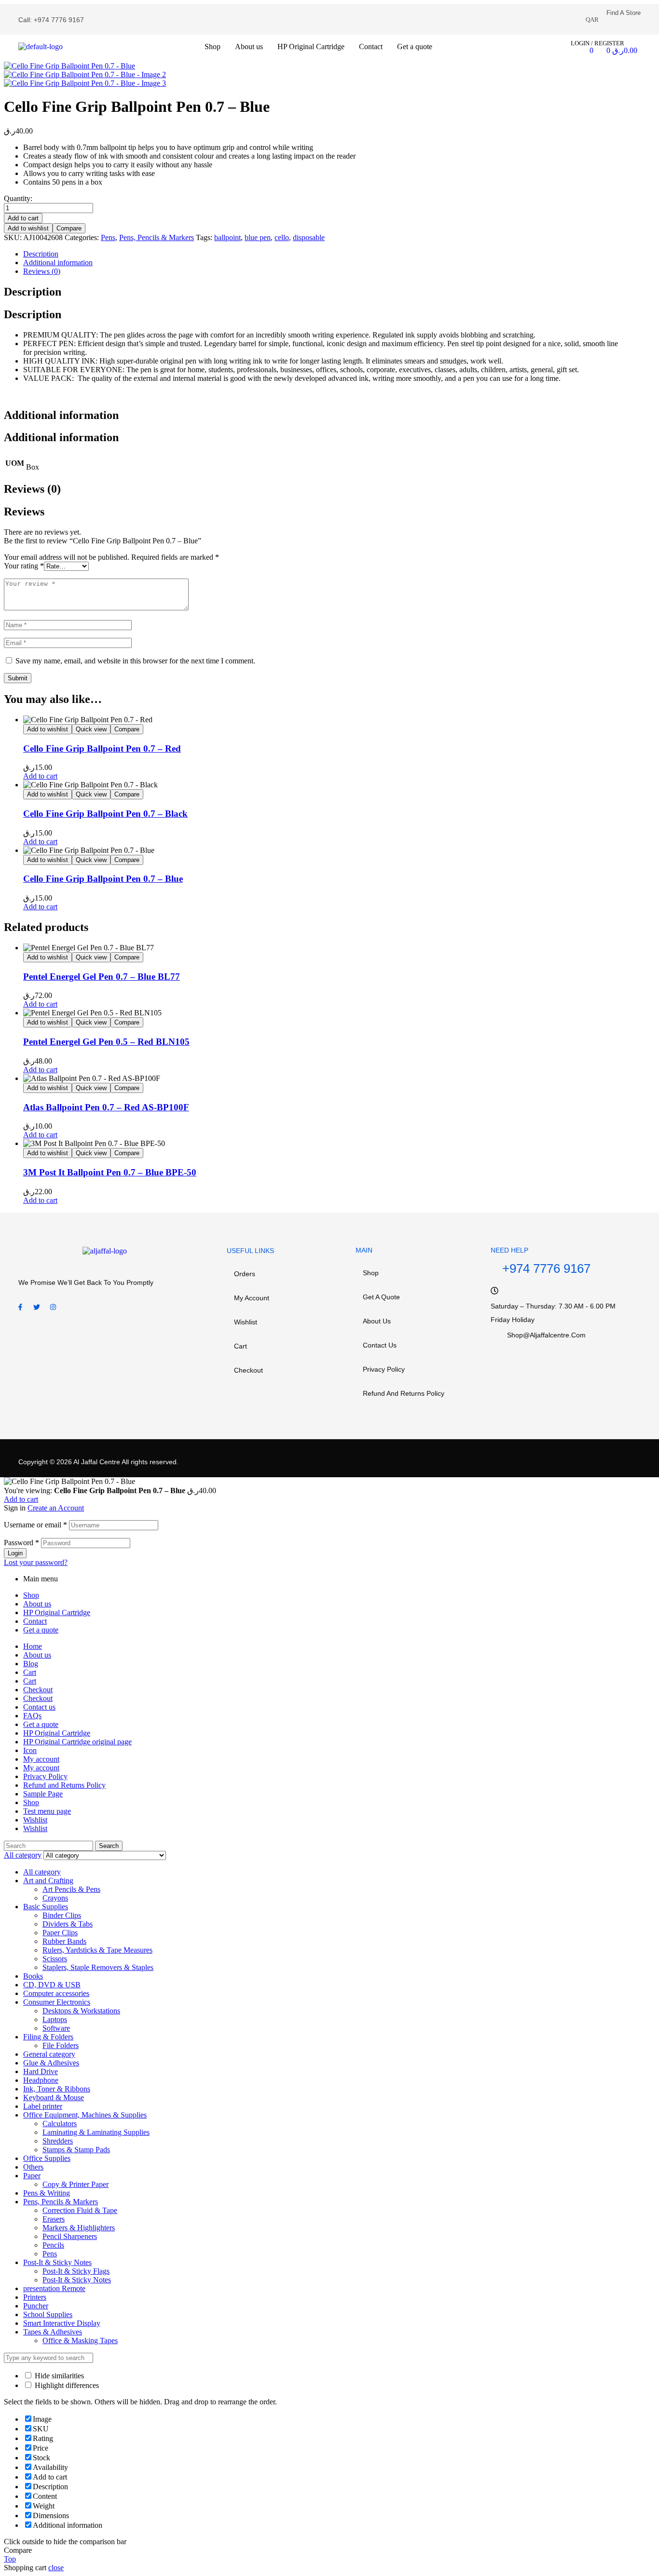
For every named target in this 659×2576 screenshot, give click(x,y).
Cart (240, 1346)
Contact (35, 1621)
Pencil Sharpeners (70, 2236)
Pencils (53, 2245)
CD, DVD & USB (52, 1985)
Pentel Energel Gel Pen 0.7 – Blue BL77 (102, 977)
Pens (108, 237)
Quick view (91, 729)
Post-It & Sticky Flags (76, 2271)
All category (42, 1872)
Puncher (36, 2306)
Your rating (24, 566)
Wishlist (246, 1322)
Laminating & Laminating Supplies (96, 2132)
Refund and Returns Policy (404, 1393)
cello (282, 237)
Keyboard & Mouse (54, 2097)
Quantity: (18, 198)
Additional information (58, 263)
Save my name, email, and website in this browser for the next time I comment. (135, 661)
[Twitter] (37, 1307)
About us (377, 1321)
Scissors (55, 1959)
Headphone (41, 2080)
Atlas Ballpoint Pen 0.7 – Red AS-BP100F (106, 1107)
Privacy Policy (384, 1369)
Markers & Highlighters (79, 2228)
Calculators (60, 2124)
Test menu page (47, 1811)
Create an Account (56, 1508)
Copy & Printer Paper (76, 2184)
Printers (35, 2297)
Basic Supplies (46, 1907)
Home (33, 1646)
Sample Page (43, 1794)
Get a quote (381, 1297)
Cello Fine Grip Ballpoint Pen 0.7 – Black (105, 814)
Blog (31, 1664)
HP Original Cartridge (57, 1612)
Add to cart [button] (40, 776)
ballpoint (227, 237)
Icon (30, 1750)
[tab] (325, 254)
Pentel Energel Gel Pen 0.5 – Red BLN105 (106, 1042)
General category (49, 2054)
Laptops (55, 2019)
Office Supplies (47, 2158)
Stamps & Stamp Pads (76, 2150)
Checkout (248, 1370)
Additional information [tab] (61, 415)
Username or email (35, 1525)
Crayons (55, 1898)
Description (41, 254)
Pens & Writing (47, 2193)
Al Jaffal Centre (96, 1462)
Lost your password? (36, 1562)
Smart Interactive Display (62, 2323)
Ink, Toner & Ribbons (57, 2089)
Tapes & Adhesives (53, 2332)
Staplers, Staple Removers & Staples (98, 1967)
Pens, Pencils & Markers (157, 237)
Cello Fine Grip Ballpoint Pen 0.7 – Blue (103, 879)
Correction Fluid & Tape (80, 2210)
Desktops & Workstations (81, 2011)
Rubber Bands (64, 1941)
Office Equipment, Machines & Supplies (85, 2115)
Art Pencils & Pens (71, 1889)
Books (33, 1976)
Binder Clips (62, 1915)
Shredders (58, 2141)
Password (21, 1543)
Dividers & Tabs (68, 1924)
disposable (309, 237)
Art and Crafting (48, 1881)
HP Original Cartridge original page (77, 1742)
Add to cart (23, 218)
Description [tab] (33, 292)
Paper (32, 2176)
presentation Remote (54, 2288)
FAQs (32, 1716)
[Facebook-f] (20, 1307)
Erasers (54, 2219)
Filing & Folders (48, 2037)
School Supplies (48, 2314)
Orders (245, 1274)
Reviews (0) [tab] (32, 489)
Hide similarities (58, 2376)
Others (33, 2167)
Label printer (43, 2106)
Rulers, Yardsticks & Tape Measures (97, 1950)
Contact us (380, 1345)
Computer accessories (56, 1993)
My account (252, 1298)
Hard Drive (41, 2071)
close (56, 2568)
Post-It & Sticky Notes (57, 2262)
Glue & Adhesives (51, 2063)
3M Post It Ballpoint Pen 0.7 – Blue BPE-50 (110, 1172)
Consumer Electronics (57, 2002)
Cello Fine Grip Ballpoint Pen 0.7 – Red (102, 749)
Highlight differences (66, 2385)
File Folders (61, 2045)
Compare (69, 228)
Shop (371, 1273)
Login (15, 1553)
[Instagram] (53, 1307)
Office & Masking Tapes (80, 2340)
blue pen (258, 237)
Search (109, 1846)
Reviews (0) (42, 271)
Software (56, 2028)
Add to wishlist (28, 228)
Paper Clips (60, 1933)
